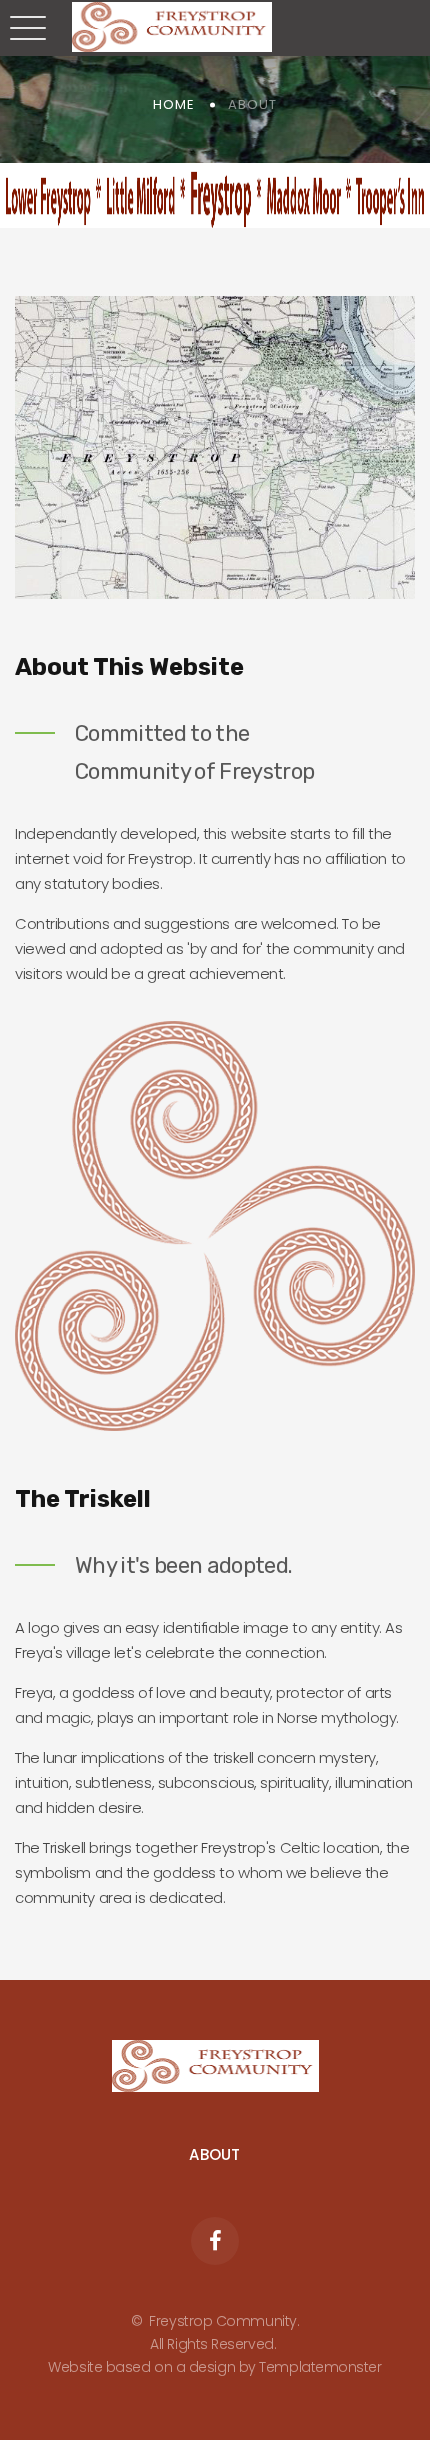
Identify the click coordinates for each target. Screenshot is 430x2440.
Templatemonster (320, 2367)
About (215, 2154)
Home (174, 104)
